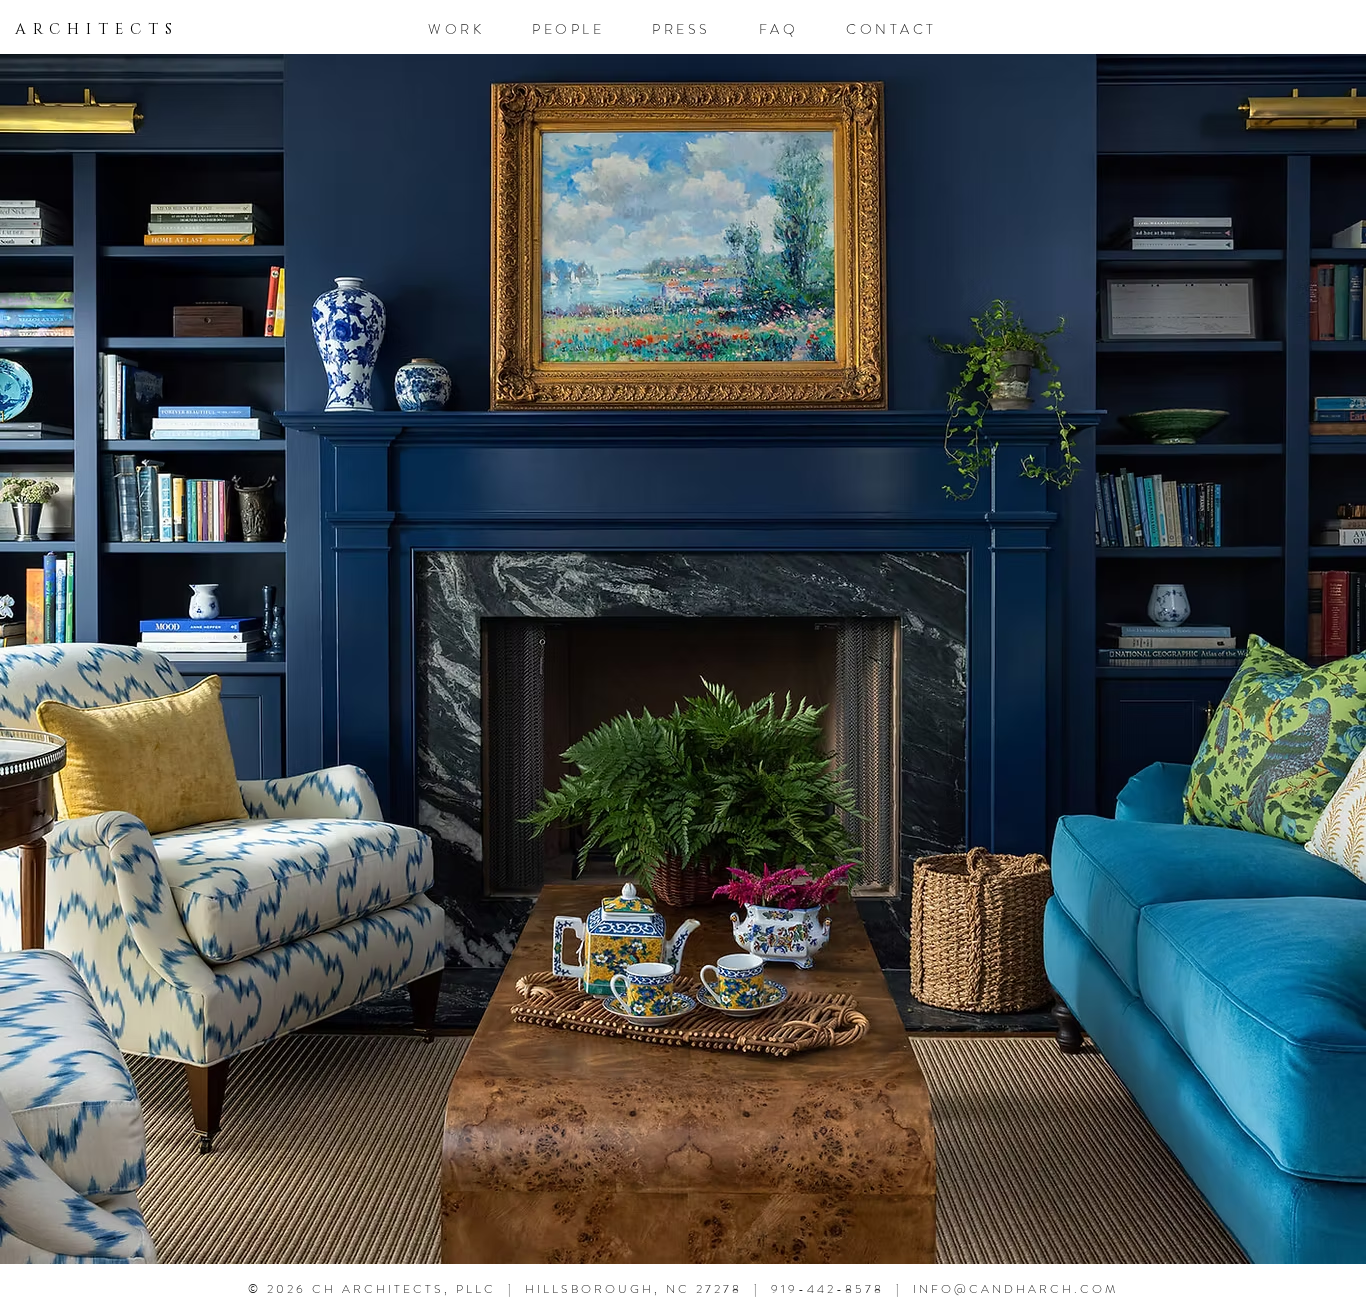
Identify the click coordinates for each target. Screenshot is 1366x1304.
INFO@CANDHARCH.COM (1015, 1289)
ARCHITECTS (97, 29)
